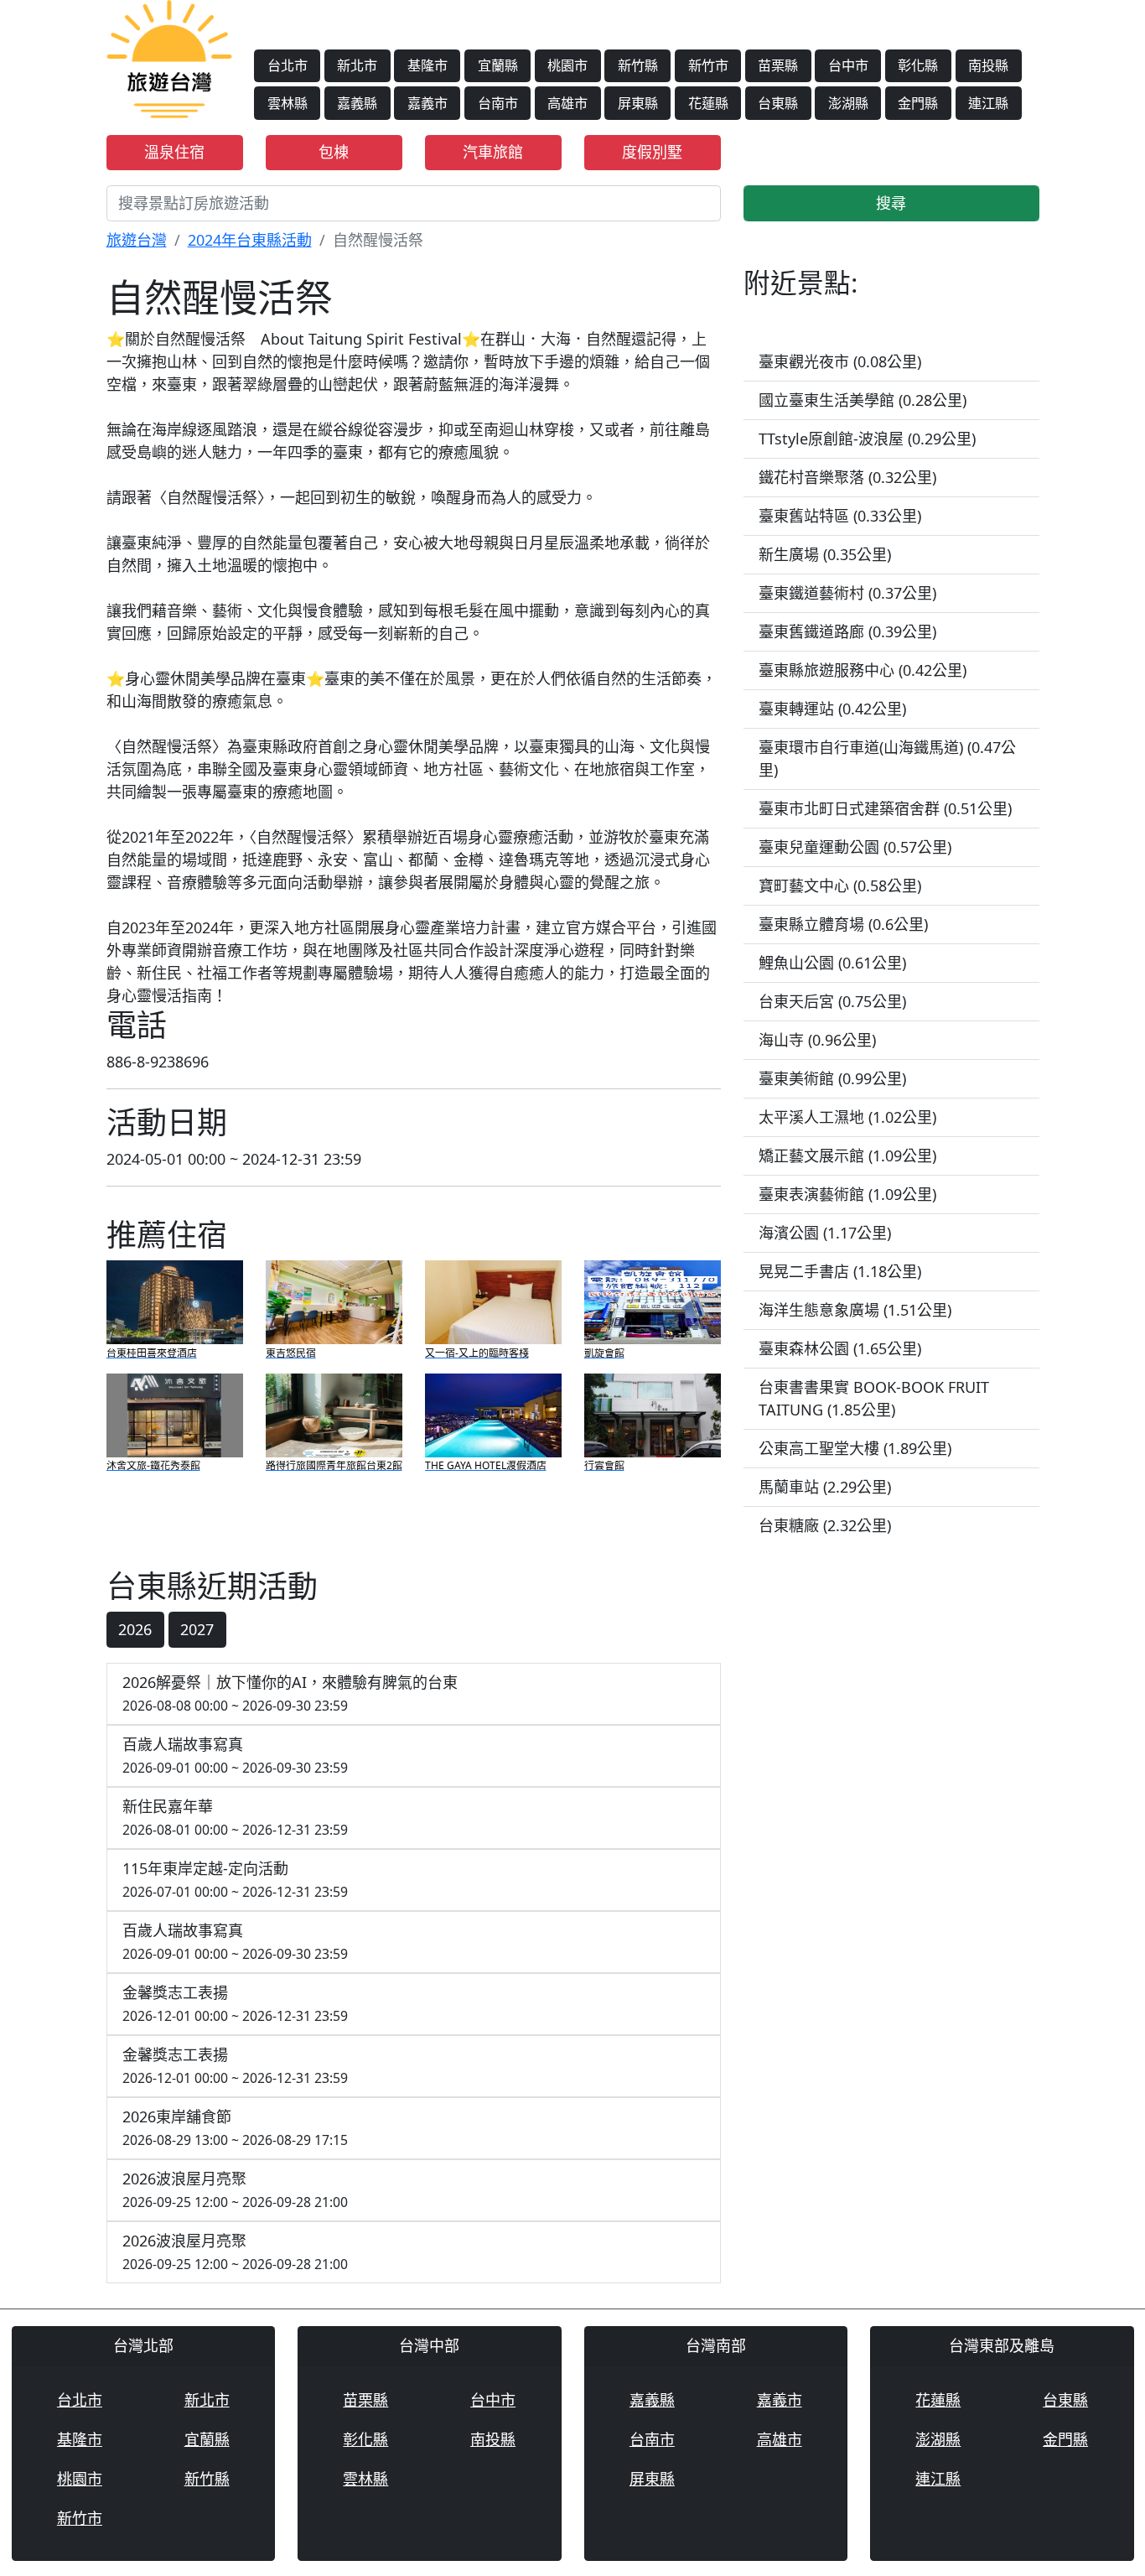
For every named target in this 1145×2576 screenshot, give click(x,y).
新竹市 (708, 65)
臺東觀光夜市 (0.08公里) (840, 361)
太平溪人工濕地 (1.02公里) (847, 1117)
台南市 (498, 103)
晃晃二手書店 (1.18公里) (840, 1271)
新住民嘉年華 (235, 1818)
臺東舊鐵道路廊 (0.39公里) (847, 631)
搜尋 (891, 203)
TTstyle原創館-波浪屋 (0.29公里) (867, 439)
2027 (197, 1629)
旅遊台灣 (137, 240)
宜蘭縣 (498, 65)
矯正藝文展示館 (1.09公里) (847, 1156)
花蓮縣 (708, 103)
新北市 (357, 65)
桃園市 (567, 65)
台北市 (288, 65)
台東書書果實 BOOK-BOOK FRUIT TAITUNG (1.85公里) (874, 1398)
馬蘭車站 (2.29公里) (825, 1487)
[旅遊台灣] (169, 57)
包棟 (334, 152)
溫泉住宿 (174, 152)
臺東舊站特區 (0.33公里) (840, 516)
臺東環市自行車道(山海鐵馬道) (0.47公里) (887, 758)
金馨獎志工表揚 (235, 2004)
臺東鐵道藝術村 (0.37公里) (847, 593)
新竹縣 (638, 65)
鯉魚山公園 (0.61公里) (832, 963)
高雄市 (567, 103)
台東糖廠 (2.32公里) (825, 1525)
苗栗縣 (778, 65)
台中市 (848, 65)
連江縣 (988, 103)
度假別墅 (652, 152)
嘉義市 (427, 103)
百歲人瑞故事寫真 (235, 1755)
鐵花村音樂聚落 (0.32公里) (847, 477)
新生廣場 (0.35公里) (825, 554)
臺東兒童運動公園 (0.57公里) (855, 847)
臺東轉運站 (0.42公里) (832, 709)
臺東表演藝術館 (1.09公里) (847, 1194)
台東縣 (778, 103)
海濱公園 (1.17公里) (825, 1233)
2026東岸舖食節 (235, 2128)
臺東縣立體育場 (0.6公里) (843, 924)
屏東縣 (638, 103)
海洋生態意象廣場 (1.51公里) (855, 1310)
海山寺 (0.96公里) (817, 1040)
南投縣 (988, 65)
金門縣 (918, 103)
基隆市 (427, 65)
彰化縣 (918, 65)
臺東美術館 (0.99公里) (832, 1078)
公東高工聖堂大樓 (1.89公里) (855, 1448)
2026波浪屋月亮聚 (235, 2190)
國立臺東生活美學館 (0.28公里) (863, 400)
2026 (135, 1629)
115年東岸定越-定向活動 (235, 1880)
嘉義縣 (357, 103)
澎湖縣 (848, 103)
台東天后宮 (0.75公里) (832, 1001)
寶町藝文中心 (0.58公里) (840, 885)
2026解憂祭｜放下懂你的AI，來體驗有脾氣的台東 (290, 1693)
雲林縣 (288, 103)
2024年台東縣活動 (250, 240)
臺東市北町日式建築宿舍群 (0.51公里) (885, 808)
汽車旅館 (493, 152)
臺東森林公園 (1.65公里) (840, 1348)
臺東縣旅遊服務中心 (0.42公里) (863, 670)
